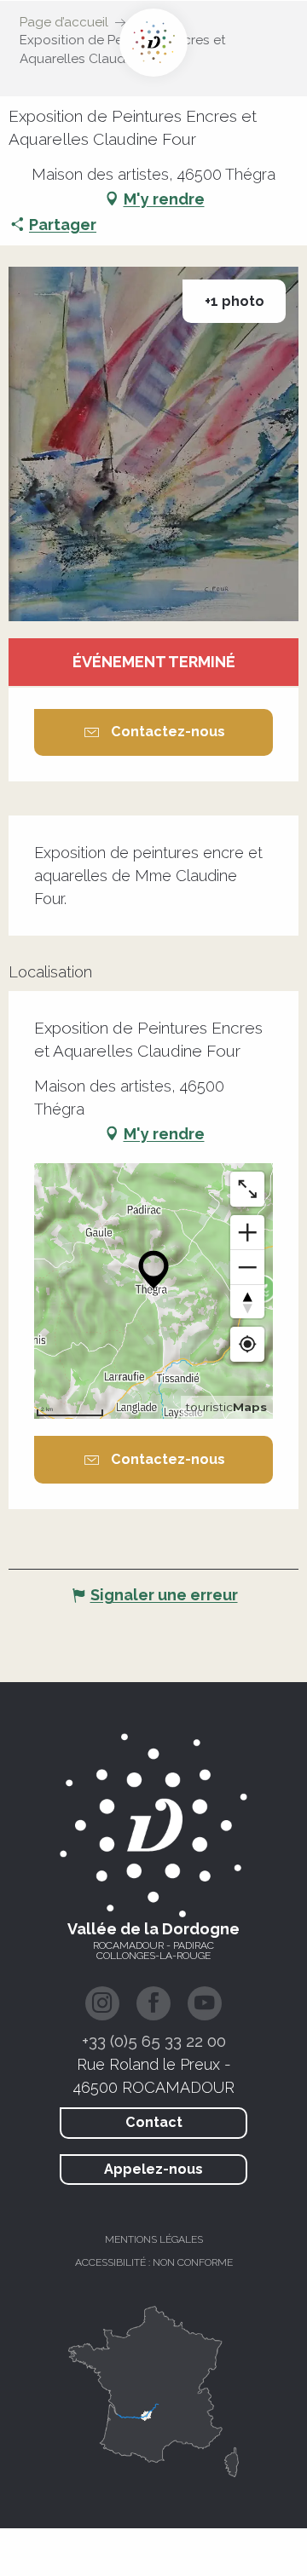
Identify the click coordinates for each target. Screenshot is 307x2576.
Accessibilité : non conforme (154, 2262)
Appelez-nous (153, 2169)
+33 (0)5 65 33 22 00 (154, 2041)
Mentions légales (154, 2239)
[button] (153, 444)
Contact (154, 2122)
